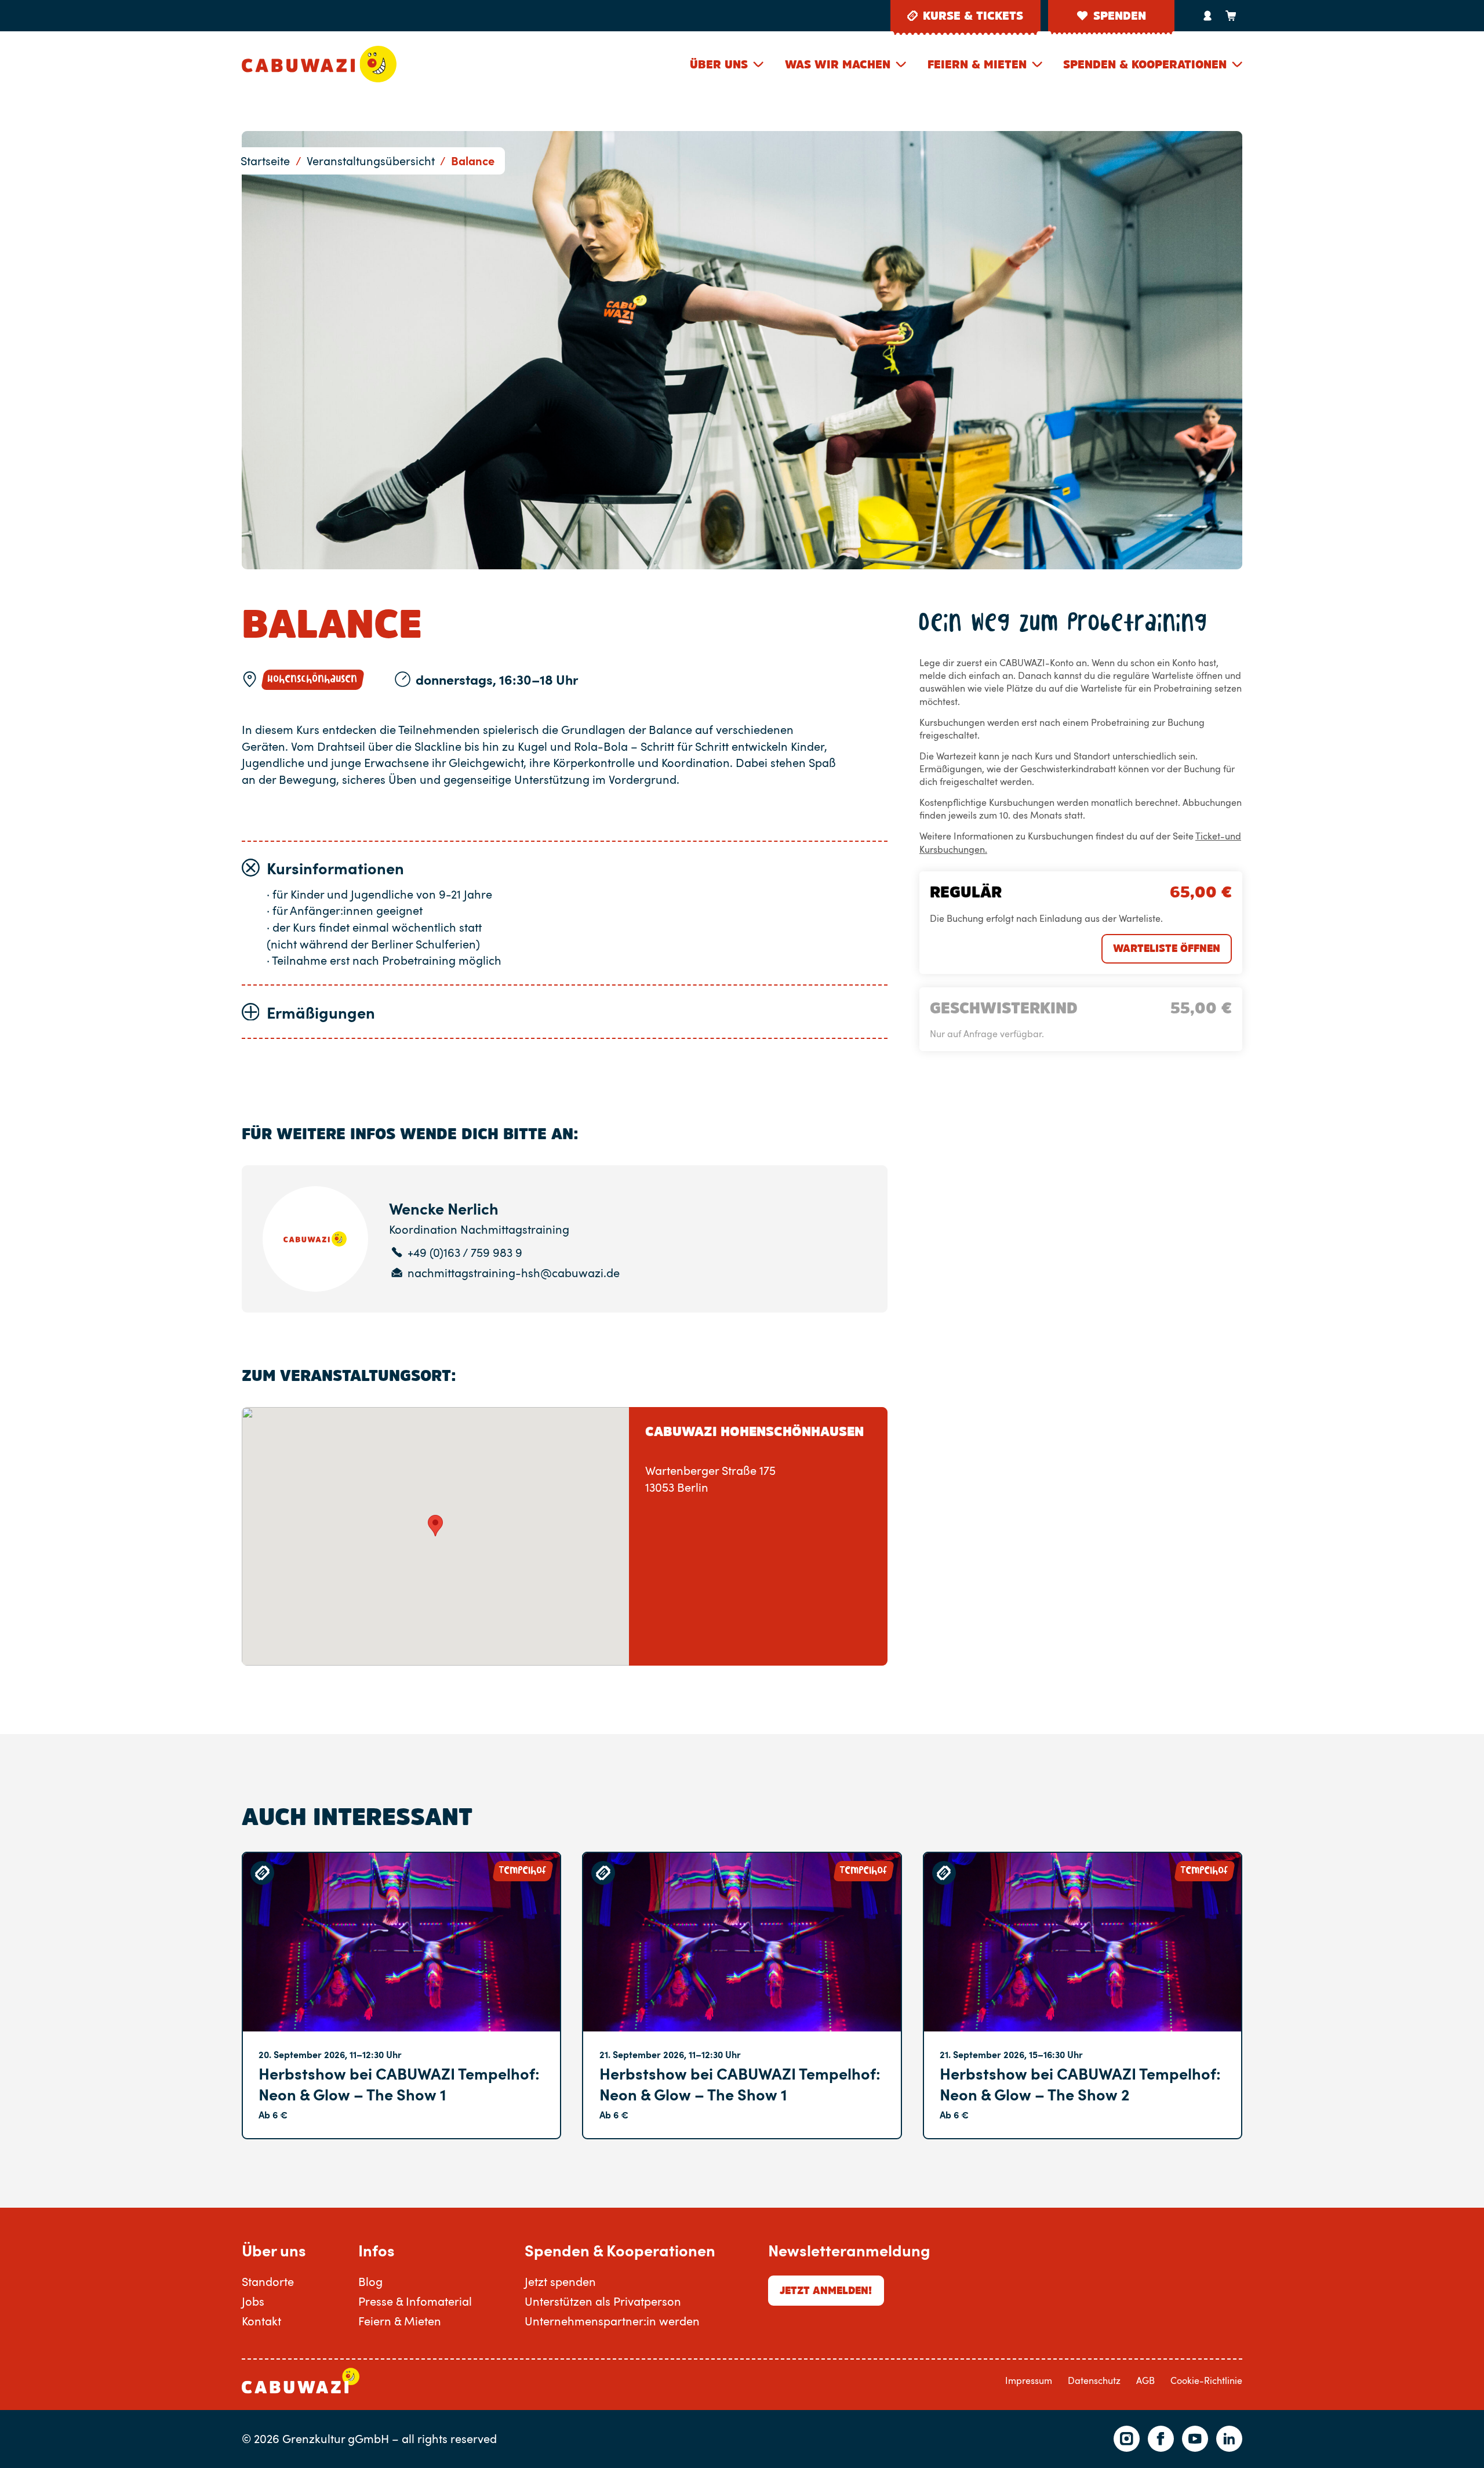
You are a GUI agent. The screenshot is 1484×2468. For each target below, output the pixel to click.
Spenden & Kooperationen (1145, 64)
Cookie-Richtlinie (1206, 2380)
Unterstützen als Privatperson (603, 2301)
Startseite (265, 161)
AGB (1145, 2380)
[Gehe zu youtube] (1195, 2439)
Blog (370, 2281)
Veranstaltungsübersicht (371, 161)
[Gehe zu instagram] (1127, 2439)
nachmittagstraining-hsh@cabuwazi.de (514, 1273)
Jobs (253, 2301)
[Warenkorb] (1231, 16)
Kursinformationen (335, 868)
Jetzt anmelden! (826, 2290)
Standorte (268, 2281)
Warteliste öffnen (1167, 948)
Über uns (719, 64)
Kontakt (261, 2321)
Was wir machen (838, 64)
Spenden (1120, 16)
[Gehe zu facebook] (1161, 2439)
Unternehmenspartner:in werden (612, 2321)
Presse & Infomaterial (415, 2301)
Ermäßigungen (321, 1012)
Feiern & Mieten (977, 64)
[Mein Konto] (1207, 16)
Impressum (1029, 2380)
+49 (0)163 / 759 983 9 (465, 1253)
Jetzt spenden (560, 2281)
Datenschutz (1094, 2380)
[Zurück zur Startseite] (319, 64)
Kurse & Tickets (973, 16)
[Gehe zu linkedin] (1229, 2439)
